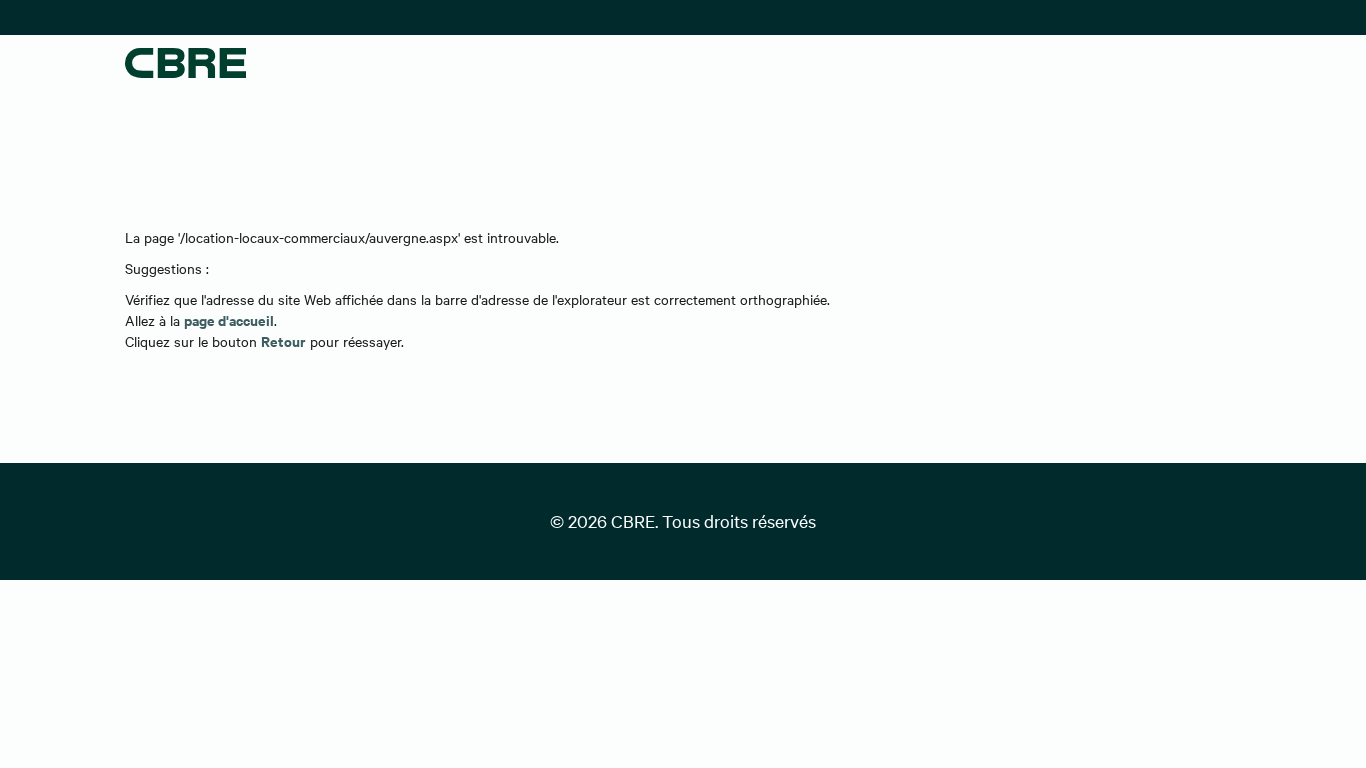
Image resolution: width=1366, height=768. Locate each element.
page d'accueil (229, 319)
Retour (283, 340)
